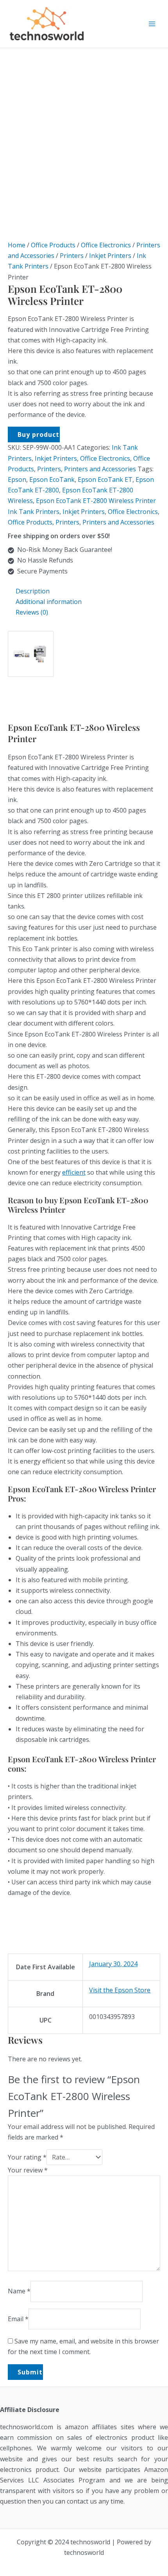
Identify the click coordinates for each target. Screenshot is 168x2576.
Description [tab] (33, 591)
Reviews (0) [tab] (32, 612)
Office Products (53, 245)
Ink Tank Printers (34, 512)
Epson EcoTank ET (105, 480)
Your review (28, 2170)
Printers (72, 256)
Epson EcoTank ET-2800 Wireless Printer (96, 501)
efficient (74, 1172)
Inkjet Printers (110, 256)
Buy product (38, 434)
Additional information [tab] (49, 602)
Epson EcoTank (52, 480)
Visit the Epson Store (120, 1990)
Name (19, 2291)
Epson (17, 480)
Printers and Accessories (100, 469)
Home (17, 245)
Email (18, 2319)
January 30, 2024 (113, 1964)
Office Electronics (106, 245)
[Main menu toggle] (152, 24)
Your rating (27, 2157)
